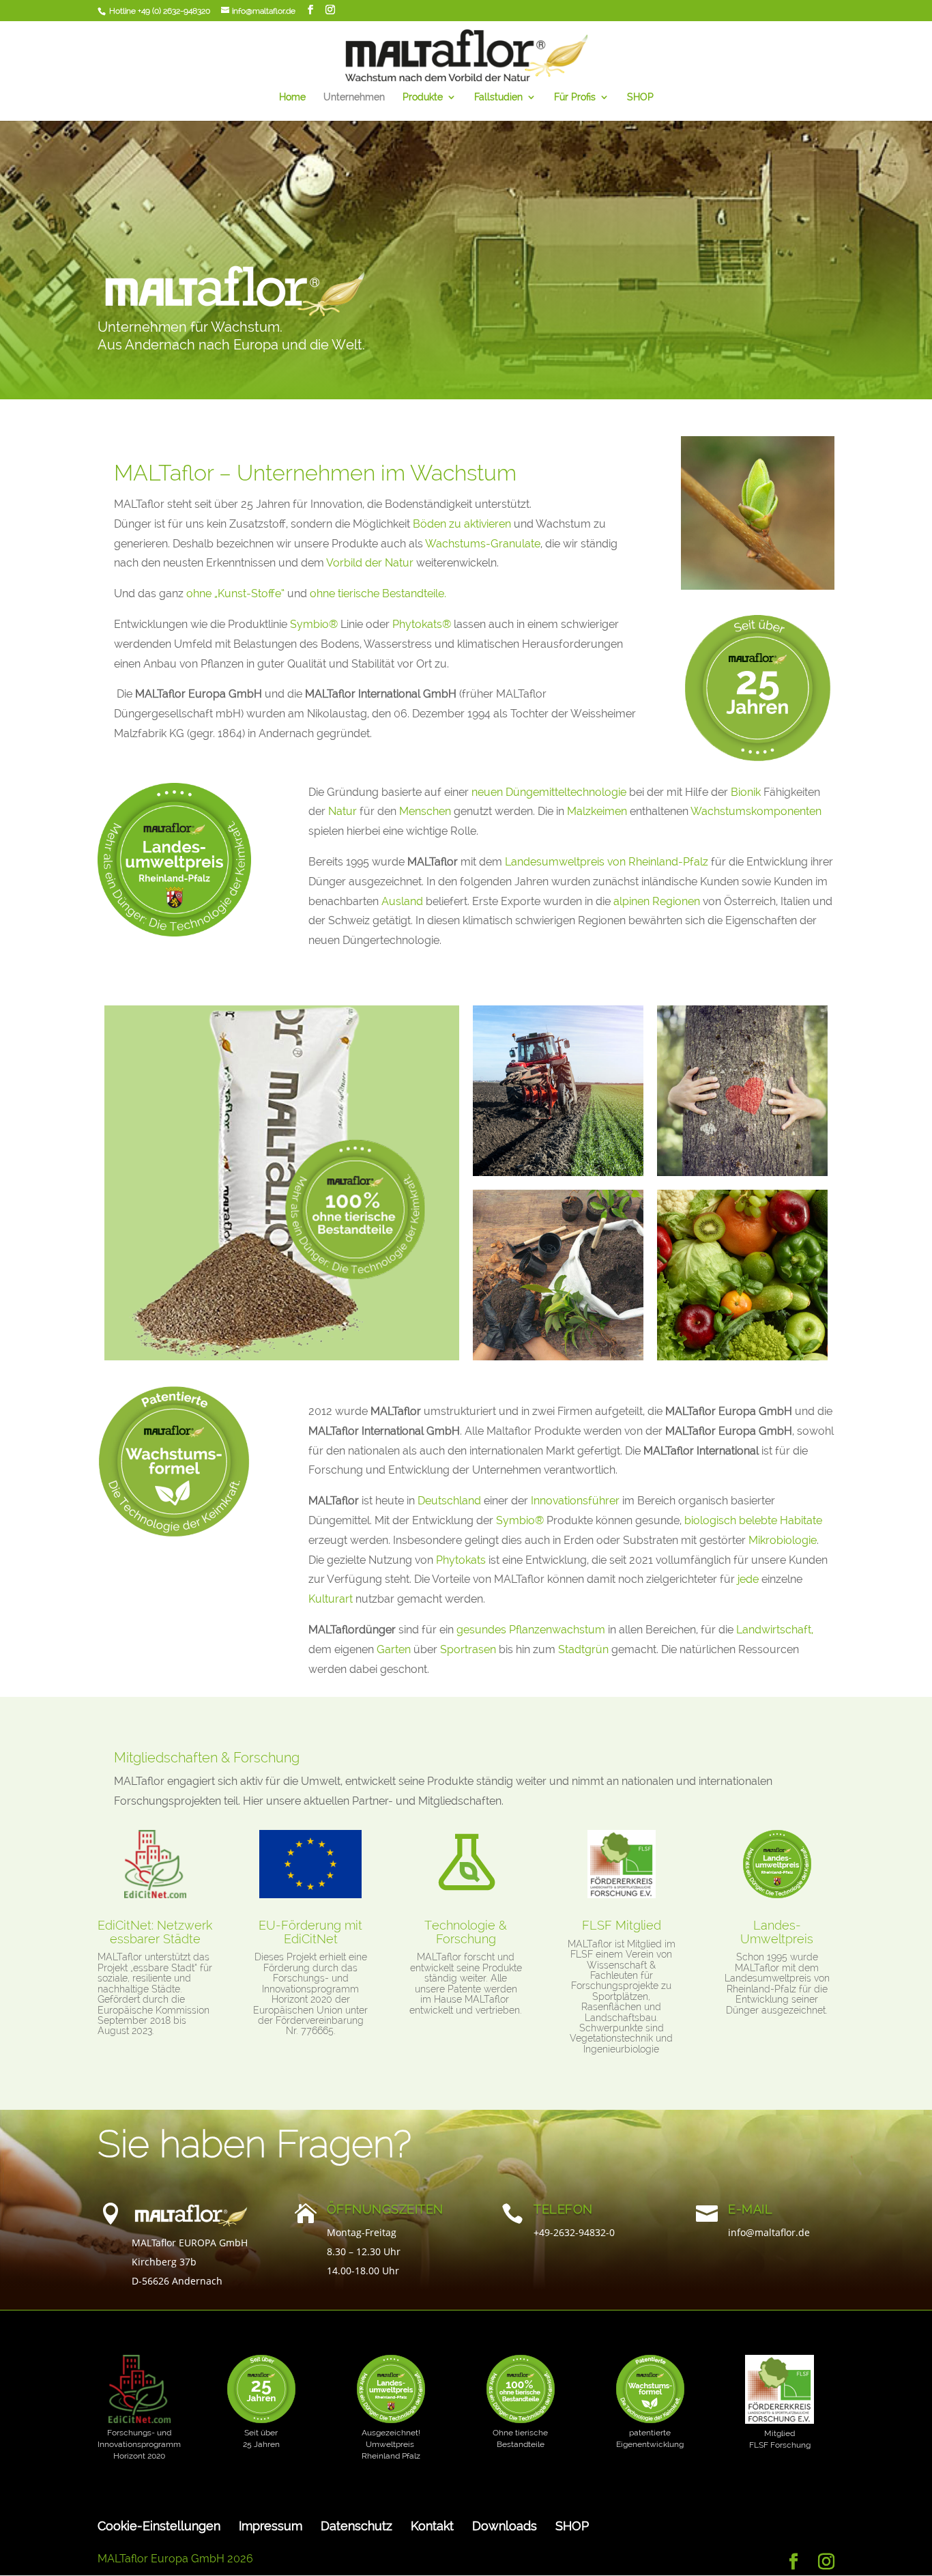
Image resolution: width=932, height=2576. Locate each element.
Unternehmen (354, 97)
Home (292, 97)
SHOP (640, 97)
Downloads (505, 2526)
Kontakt (432, 2526)
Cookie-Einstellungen (159, 2526)
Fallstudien (498, 97)
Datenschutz (356, 2526)
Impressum (271, 2526)
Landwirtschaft (772, 1630)
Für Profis (575, 97)
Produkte (423, 97)
